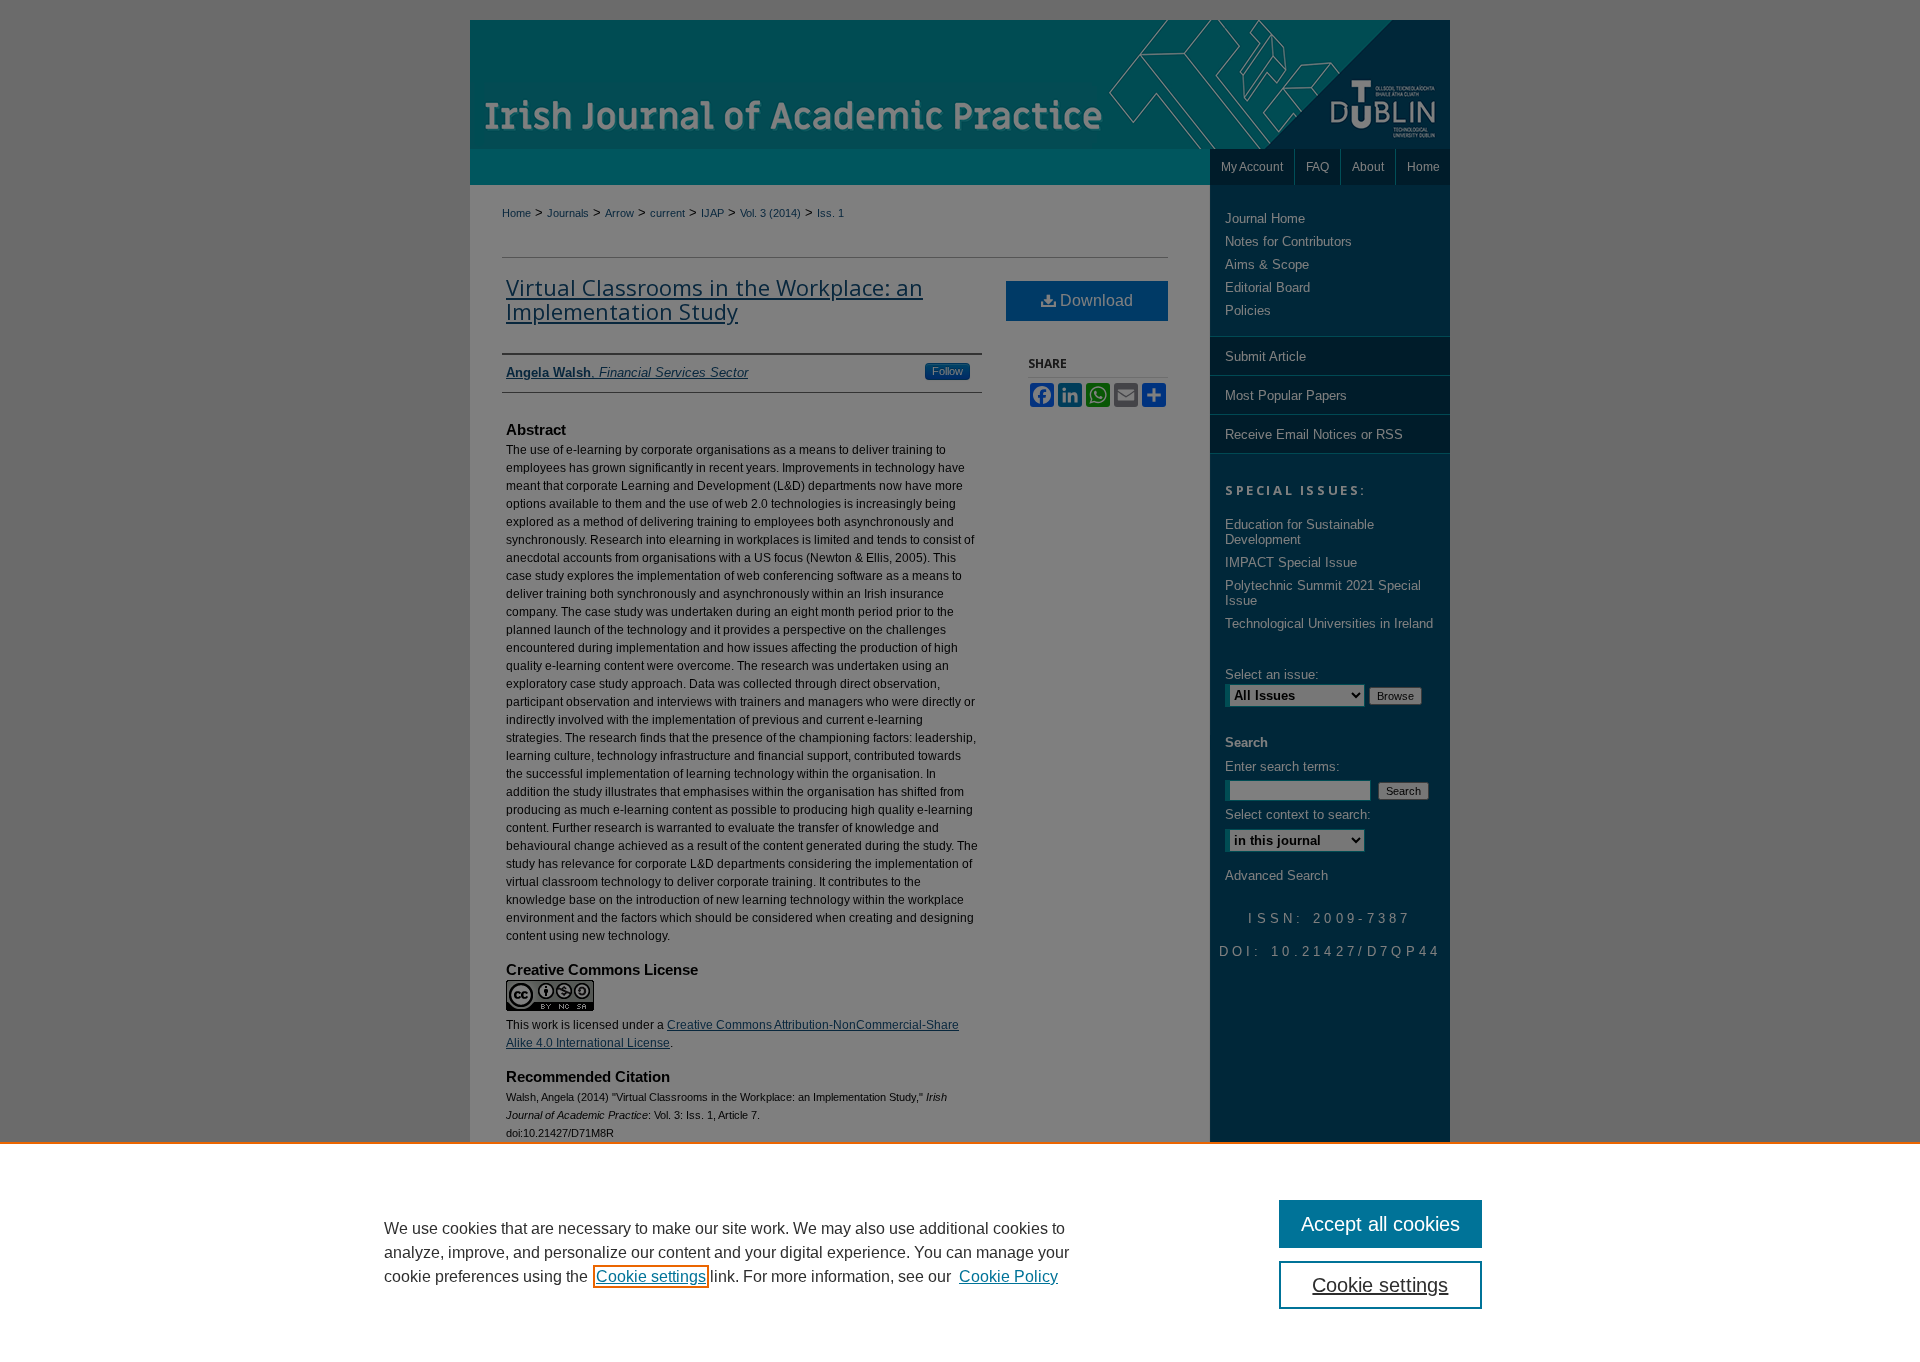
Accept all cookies (1380, 1224)
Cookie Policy (1008, 1276)
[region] (960, 1252)
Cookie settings (651, 1276)
